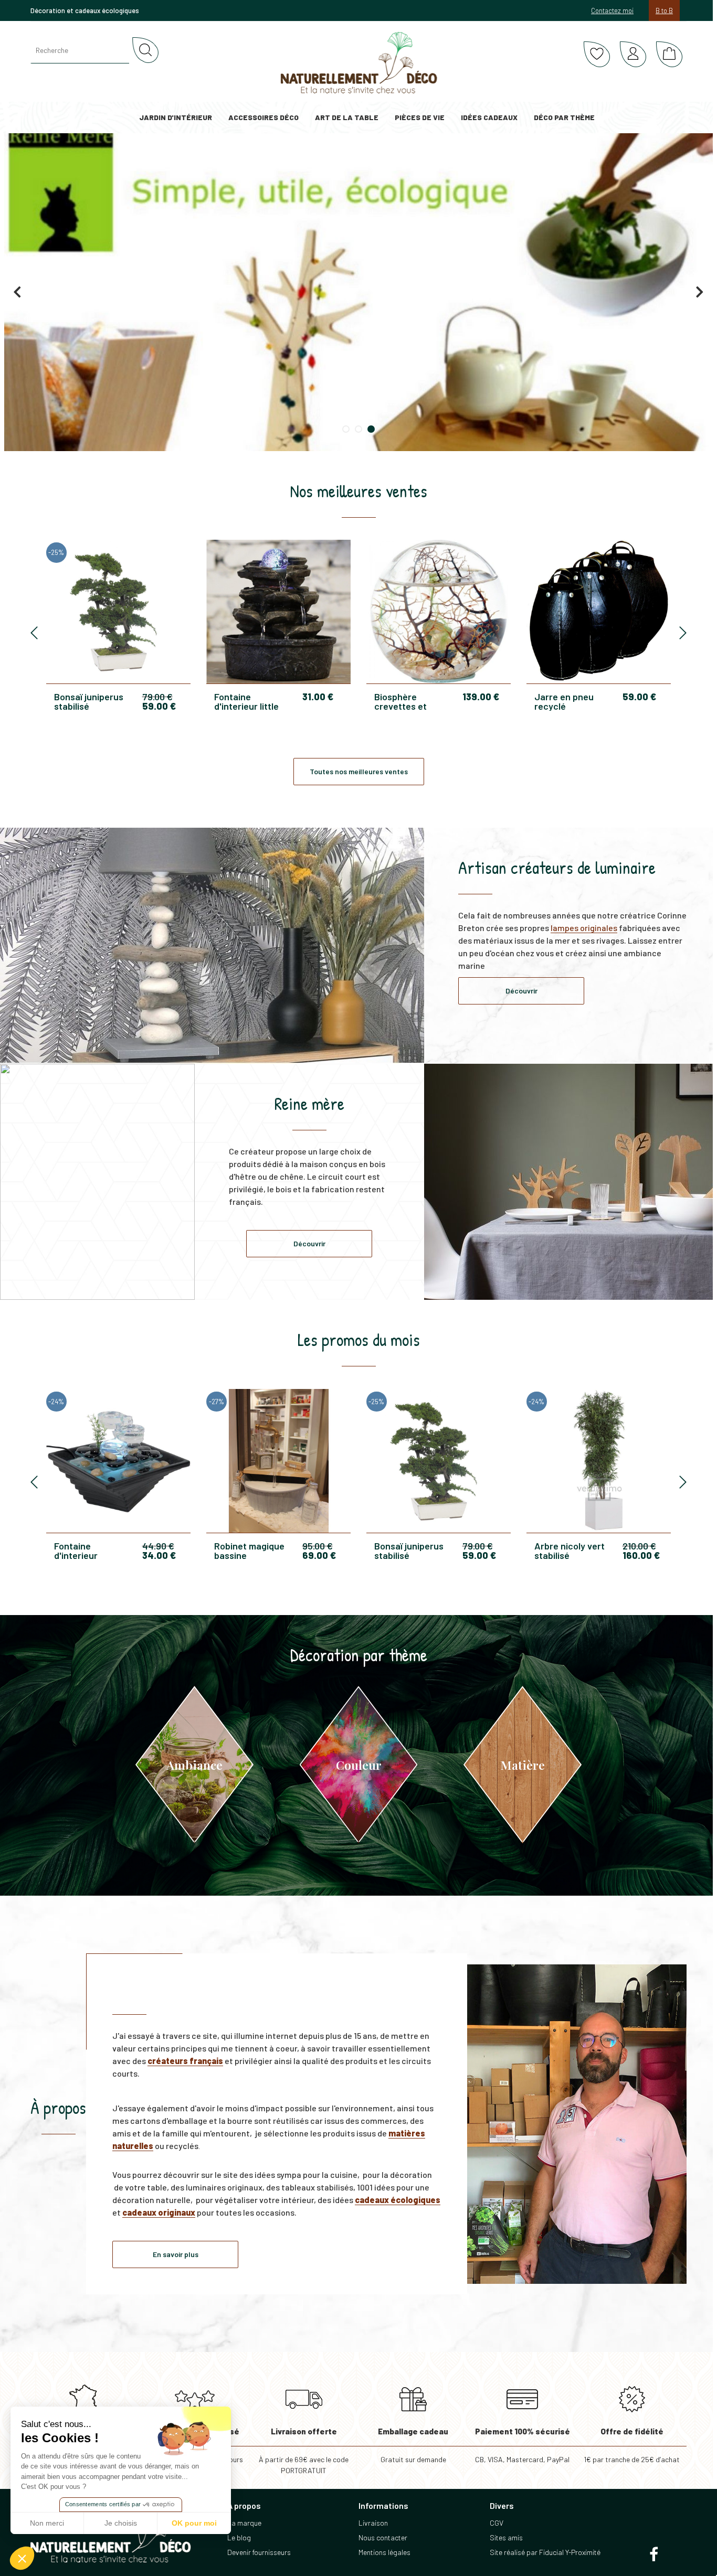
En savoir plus (176, 2254)
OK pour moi (194, 2523)
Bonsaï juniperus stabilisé (89, 701)
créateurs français (185, 2061)
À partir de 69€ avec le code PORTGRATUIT (304, 2451)
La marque (244, 2523)
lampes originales (584, 928)
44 (158, 1546)
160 (641, 1555)
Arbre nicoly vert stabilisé (570, 1551)
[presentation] (34, 633)
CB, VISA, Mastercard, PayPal (523, 2445)
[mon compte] (633, 55)
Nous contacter (383, 2537)
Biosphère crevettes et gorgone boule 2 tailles (408, 701)
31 (318, 697)
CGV (497, 2523)
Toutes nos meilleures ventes (359, 771)
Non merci (47, 2523)
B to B (664, 10)
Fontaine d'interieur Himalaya (76, 1551)
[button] (22, 2558)
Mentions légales (384, 2552)
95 (318, 1546)
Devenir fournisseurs (259, 2552)
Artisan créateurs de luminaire (557, 868)
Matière (523, 1765)
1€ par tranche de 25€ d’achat (632, 2445)
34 (159, 1555)
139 (481, 697)
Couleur (359, 1765)
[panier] (669, 55)
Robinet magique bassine (249, 1551)
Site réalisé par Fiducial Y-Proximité (545, 2552)
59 (159, 706)
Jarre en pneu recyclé (564, 701)
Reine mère (309, 1104)
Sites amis (506, 2537)
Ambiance (194, 1765)
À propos (58, 2108)
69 (319, 1555)
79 (157, 697)
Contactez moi (612, 10)
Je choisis (121, 2523)
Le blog (239, 2537)
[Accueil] (359, 63)
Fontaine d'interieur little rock (246, 701)
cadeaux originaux (159, 2212)
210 (639, 1546)
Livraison (373, 2523)
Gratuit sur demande (413, 2445)
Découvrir (521, 991)
